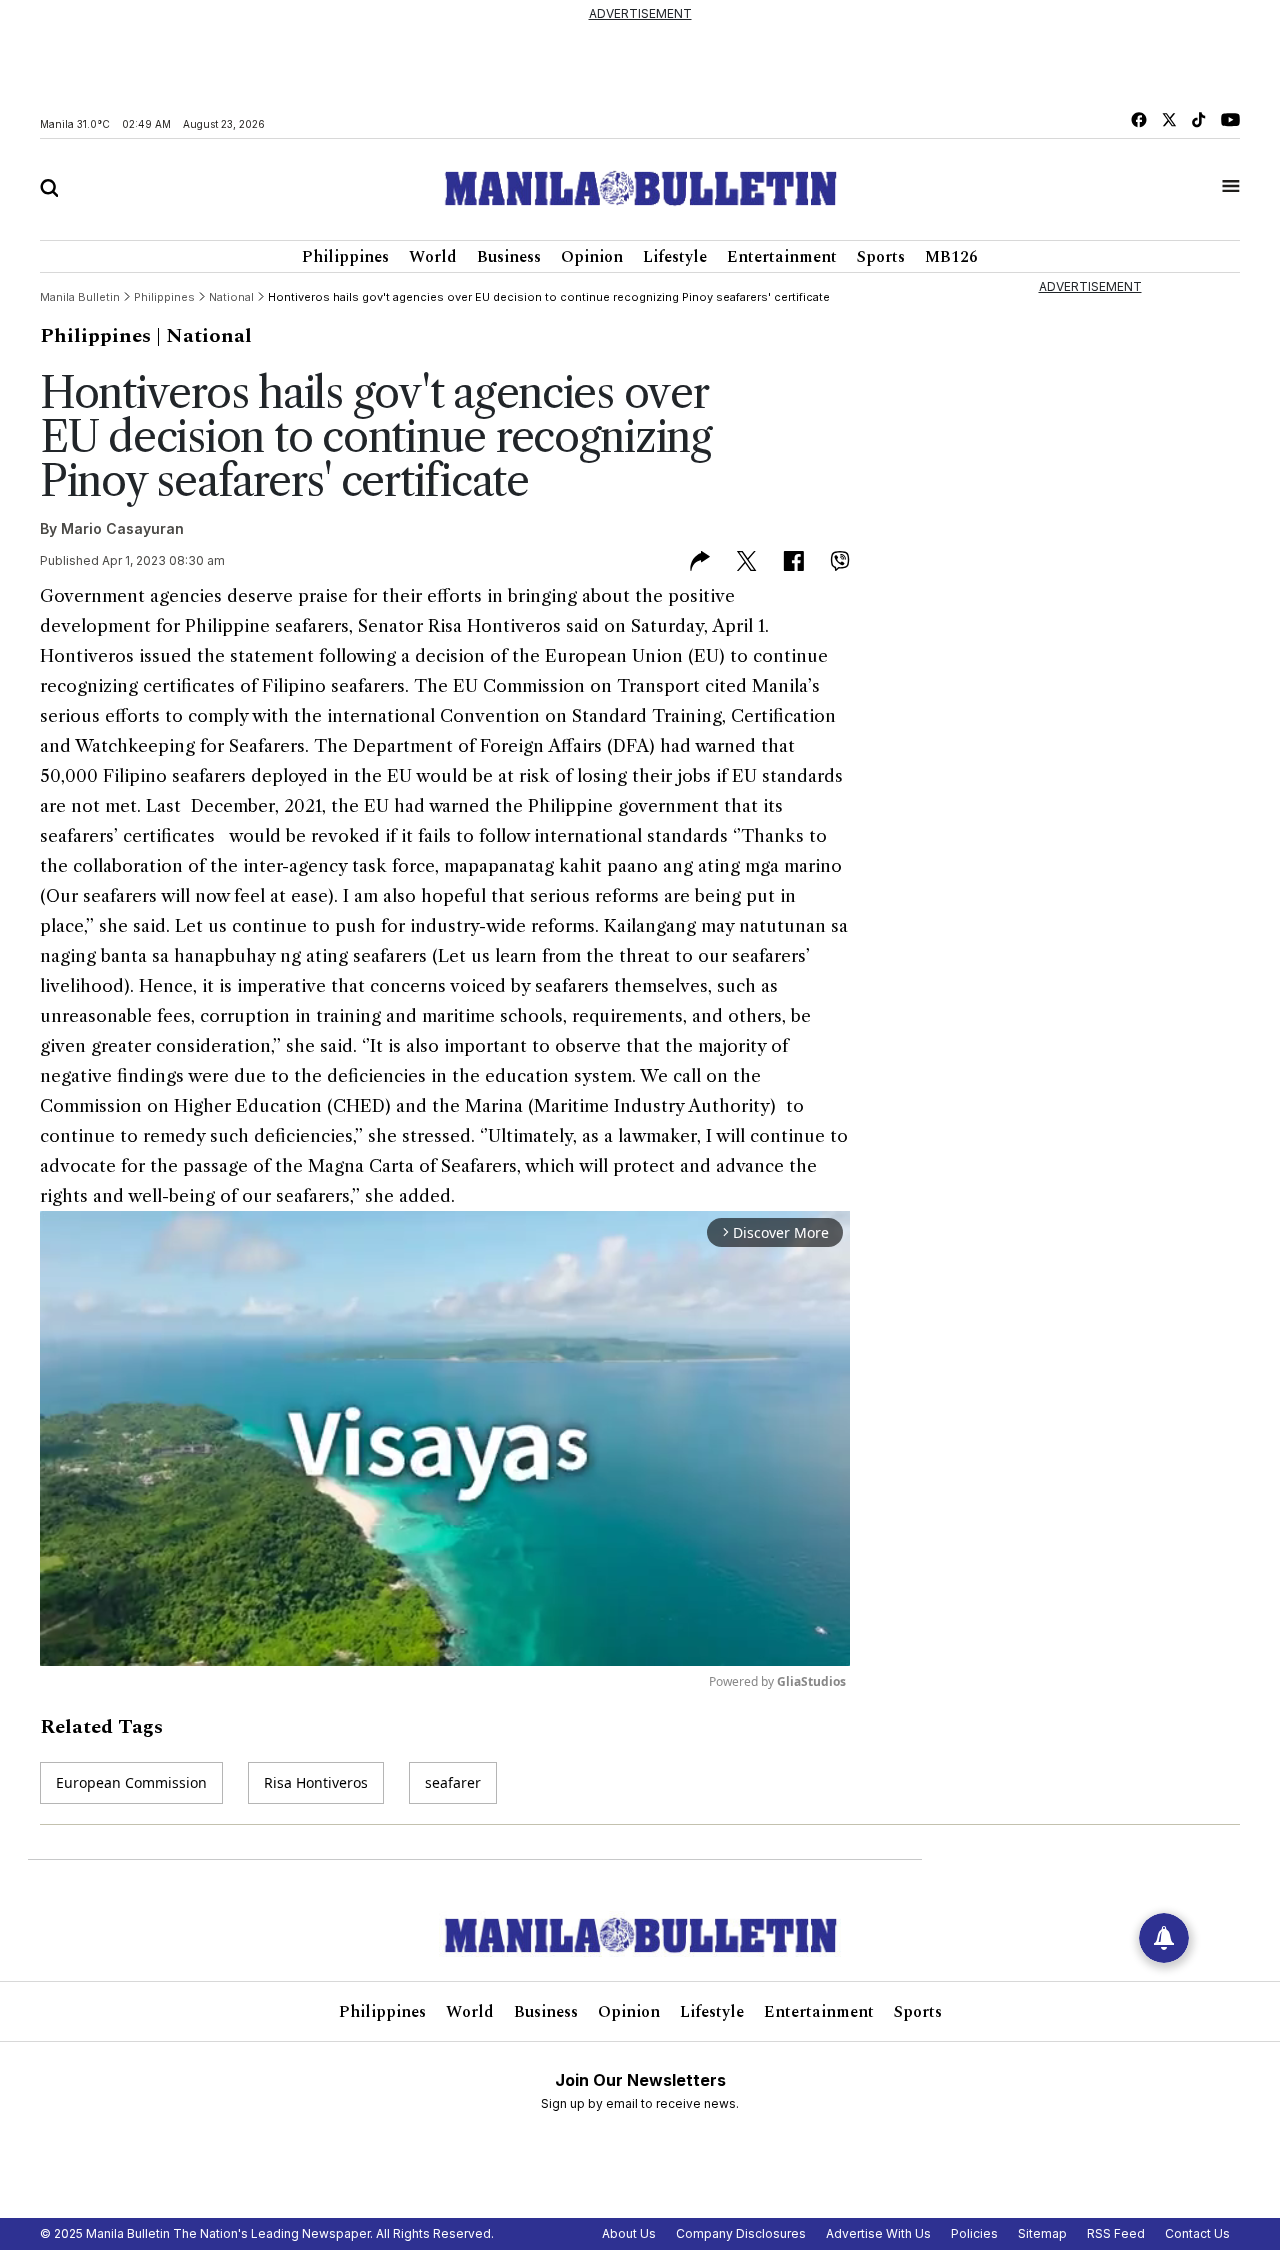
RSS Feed (1116, 2233)
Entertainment (782, 257)
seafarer (453, 1782)
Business (509, 257)
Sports (881, 257)
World (433, 257)
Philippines (345, 257)
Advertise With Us (878, 2233)
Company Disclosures (741, 2233)
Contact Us (1197, 2233)
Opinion (592, 257)
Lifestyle (675, 257)
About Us (629, 2233)
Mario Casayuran (122, 528)
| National (204, 336)
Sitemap (1042, 2233)
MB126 (951, 257)
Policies (974, 2233)
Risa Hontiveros (316, 1782)
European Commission (131, 1782)
